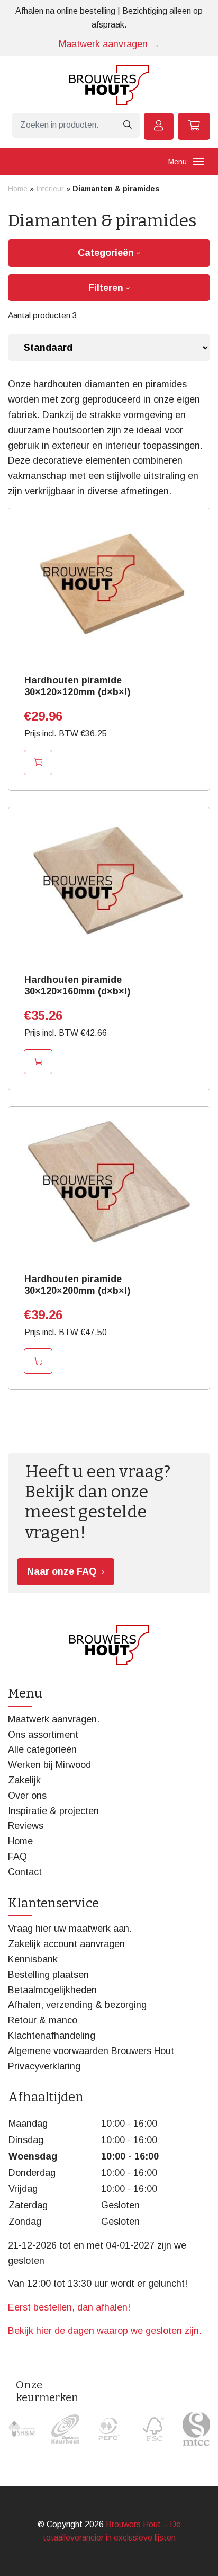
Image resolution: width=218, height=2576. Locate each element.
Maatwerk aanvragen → (109, 44)
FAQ (17, 1857)
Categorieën (107, 253)
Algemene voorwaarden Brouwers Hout (91, 2051)
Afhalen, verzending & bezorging (77, 2005)
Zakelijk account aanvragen (66, 1944)
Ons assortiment (43, 1735)
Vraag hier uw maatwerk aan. (70, 1929)
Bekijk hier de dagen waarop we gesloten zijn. (105, 2331)
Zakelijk (24, 1780)
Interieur (50, 189)
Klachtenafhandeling (52, 2036)
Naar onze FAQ (62, 1571)
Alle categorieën (42, 1749)
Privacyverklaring (44, 2066)
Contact (25, 1872)
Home (18, 189)
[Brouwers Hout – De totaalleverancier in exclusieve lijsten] (109, 85)
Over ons (27, 1796)
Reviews (26, 1826)
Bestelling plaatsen (48, 1975)
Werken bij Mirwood (49, 1765)
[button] (38, 762)
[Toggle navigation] (198, 162)
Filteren (107, 288)
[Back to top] (198, 2556)
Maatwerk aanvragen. (54, 1719)
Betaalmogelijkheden (52, 1990)
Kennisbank (33, 1959)
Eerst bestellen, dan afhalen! (69, 2307)
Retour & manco (43, 2020)
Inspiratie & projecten (53, 1811)
